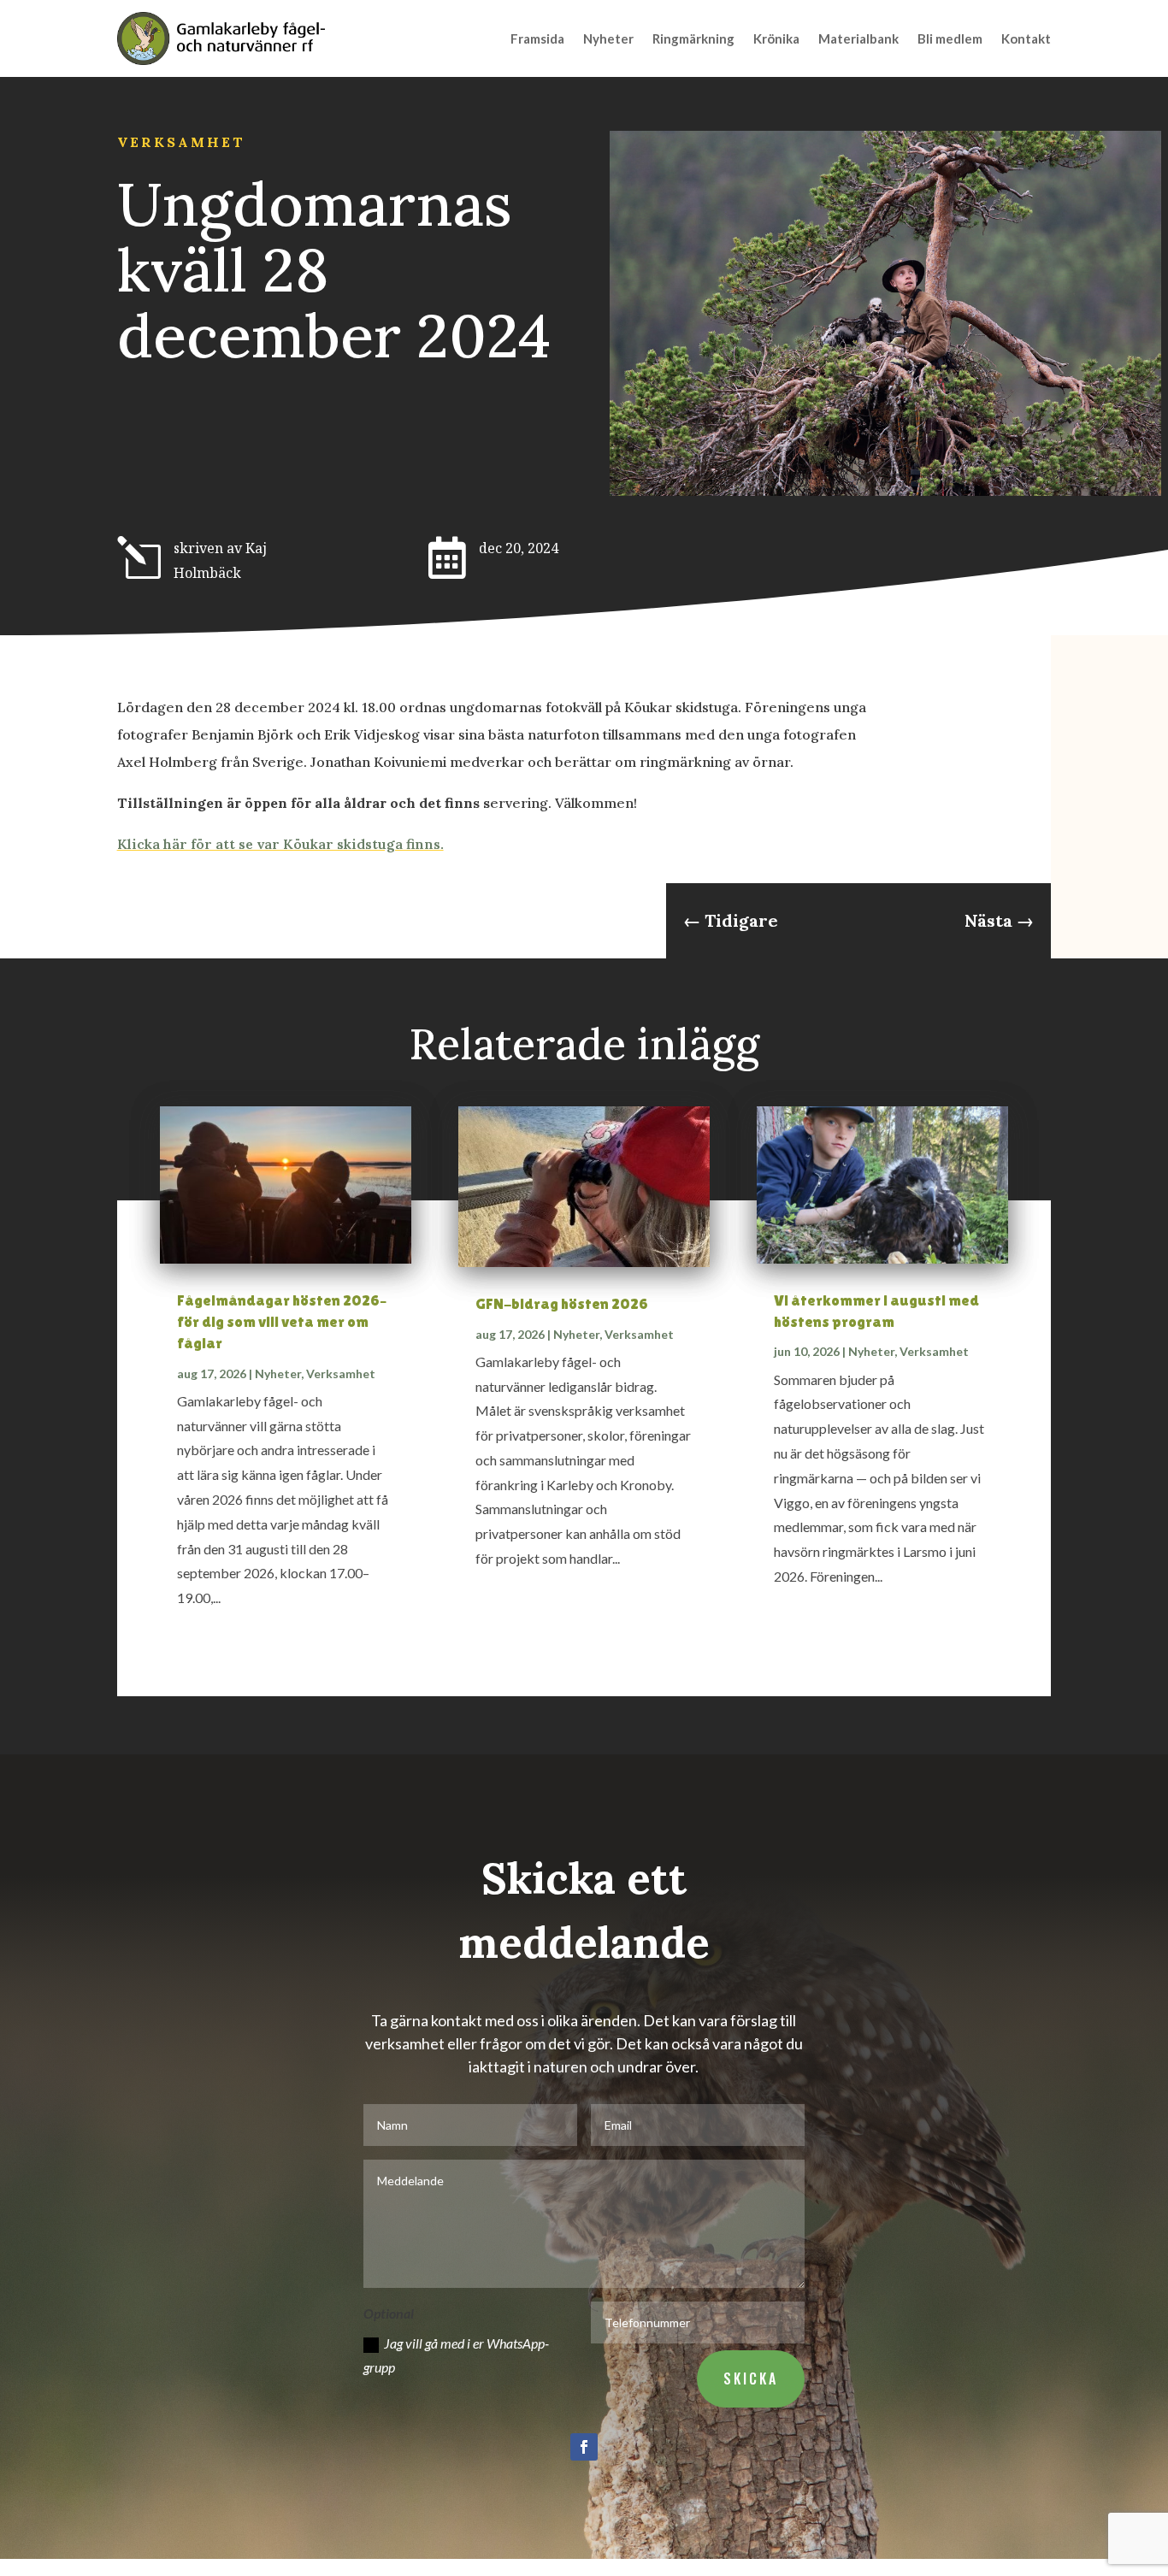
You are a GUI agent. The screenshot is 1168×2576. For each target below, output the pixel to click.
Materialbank (858, 38)
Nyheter (608, 38)
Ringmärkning (693, 38)
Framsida (537, 38)
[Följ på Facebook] (584, 2447)
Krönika (776, 38)
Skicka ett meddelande (584, 1910)
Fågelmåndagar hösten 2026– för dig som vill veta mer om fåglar (282, 1321)
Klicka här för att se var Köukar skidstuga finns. (280, 844)
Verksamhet (181, 142)
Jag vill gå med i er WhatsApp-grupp (456, 2355)
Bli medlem (950, 38)
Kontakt (1026, 38)
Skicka (751, 2379)
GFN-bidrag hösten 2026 (562, 1303)
